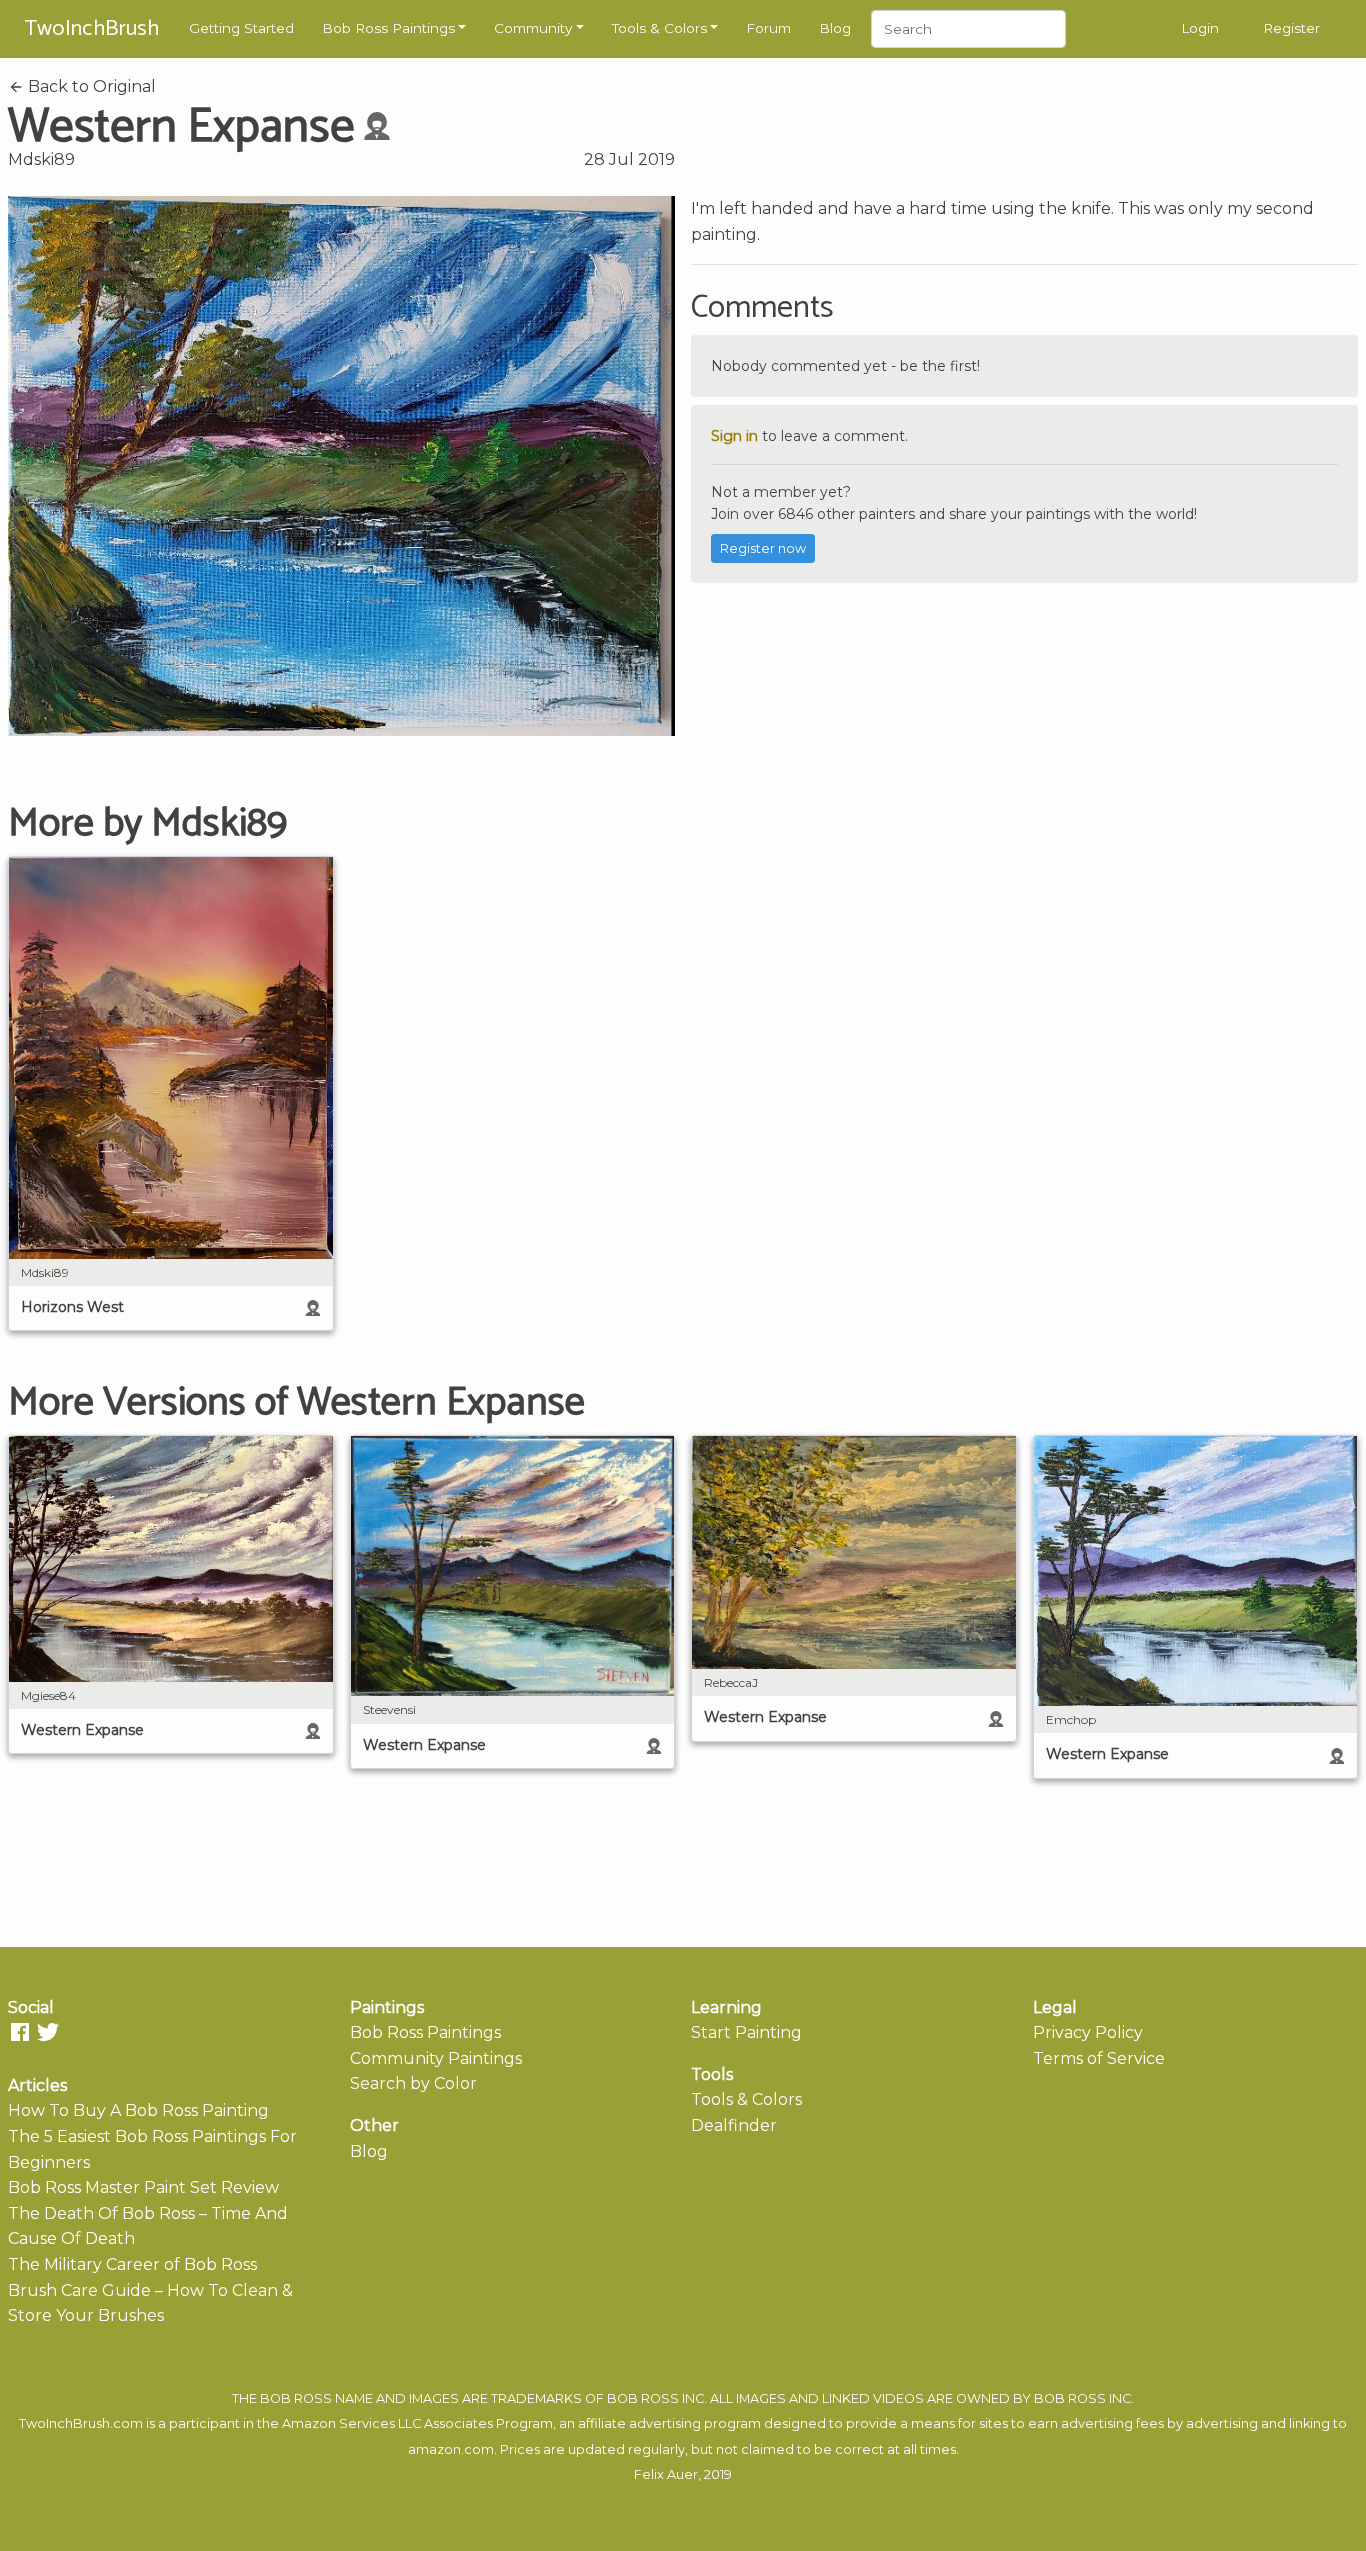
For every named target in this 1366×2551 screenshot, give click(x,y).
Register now (763, 548)
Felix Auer (666, 2474)
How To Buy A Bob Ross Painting (138, 2110)
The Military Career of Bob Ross (132, 2264)
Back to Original (90, 86)
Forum (768, 28)
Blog (835, 28)
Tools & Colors (659, 28)
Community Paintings (436, 2058)
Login (1200, 28)
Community (533, 28)
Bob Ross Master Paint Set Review (143, 2187)
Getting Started (241, 28)
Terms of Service (1099, 2058)
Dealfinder (734, 2125)
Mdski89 (41, 159)
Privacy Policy (1088, 2032)
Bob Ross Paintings (388, 28)
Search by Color (413, 2083)
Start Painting (746, 2032)
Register (1291, 28)
